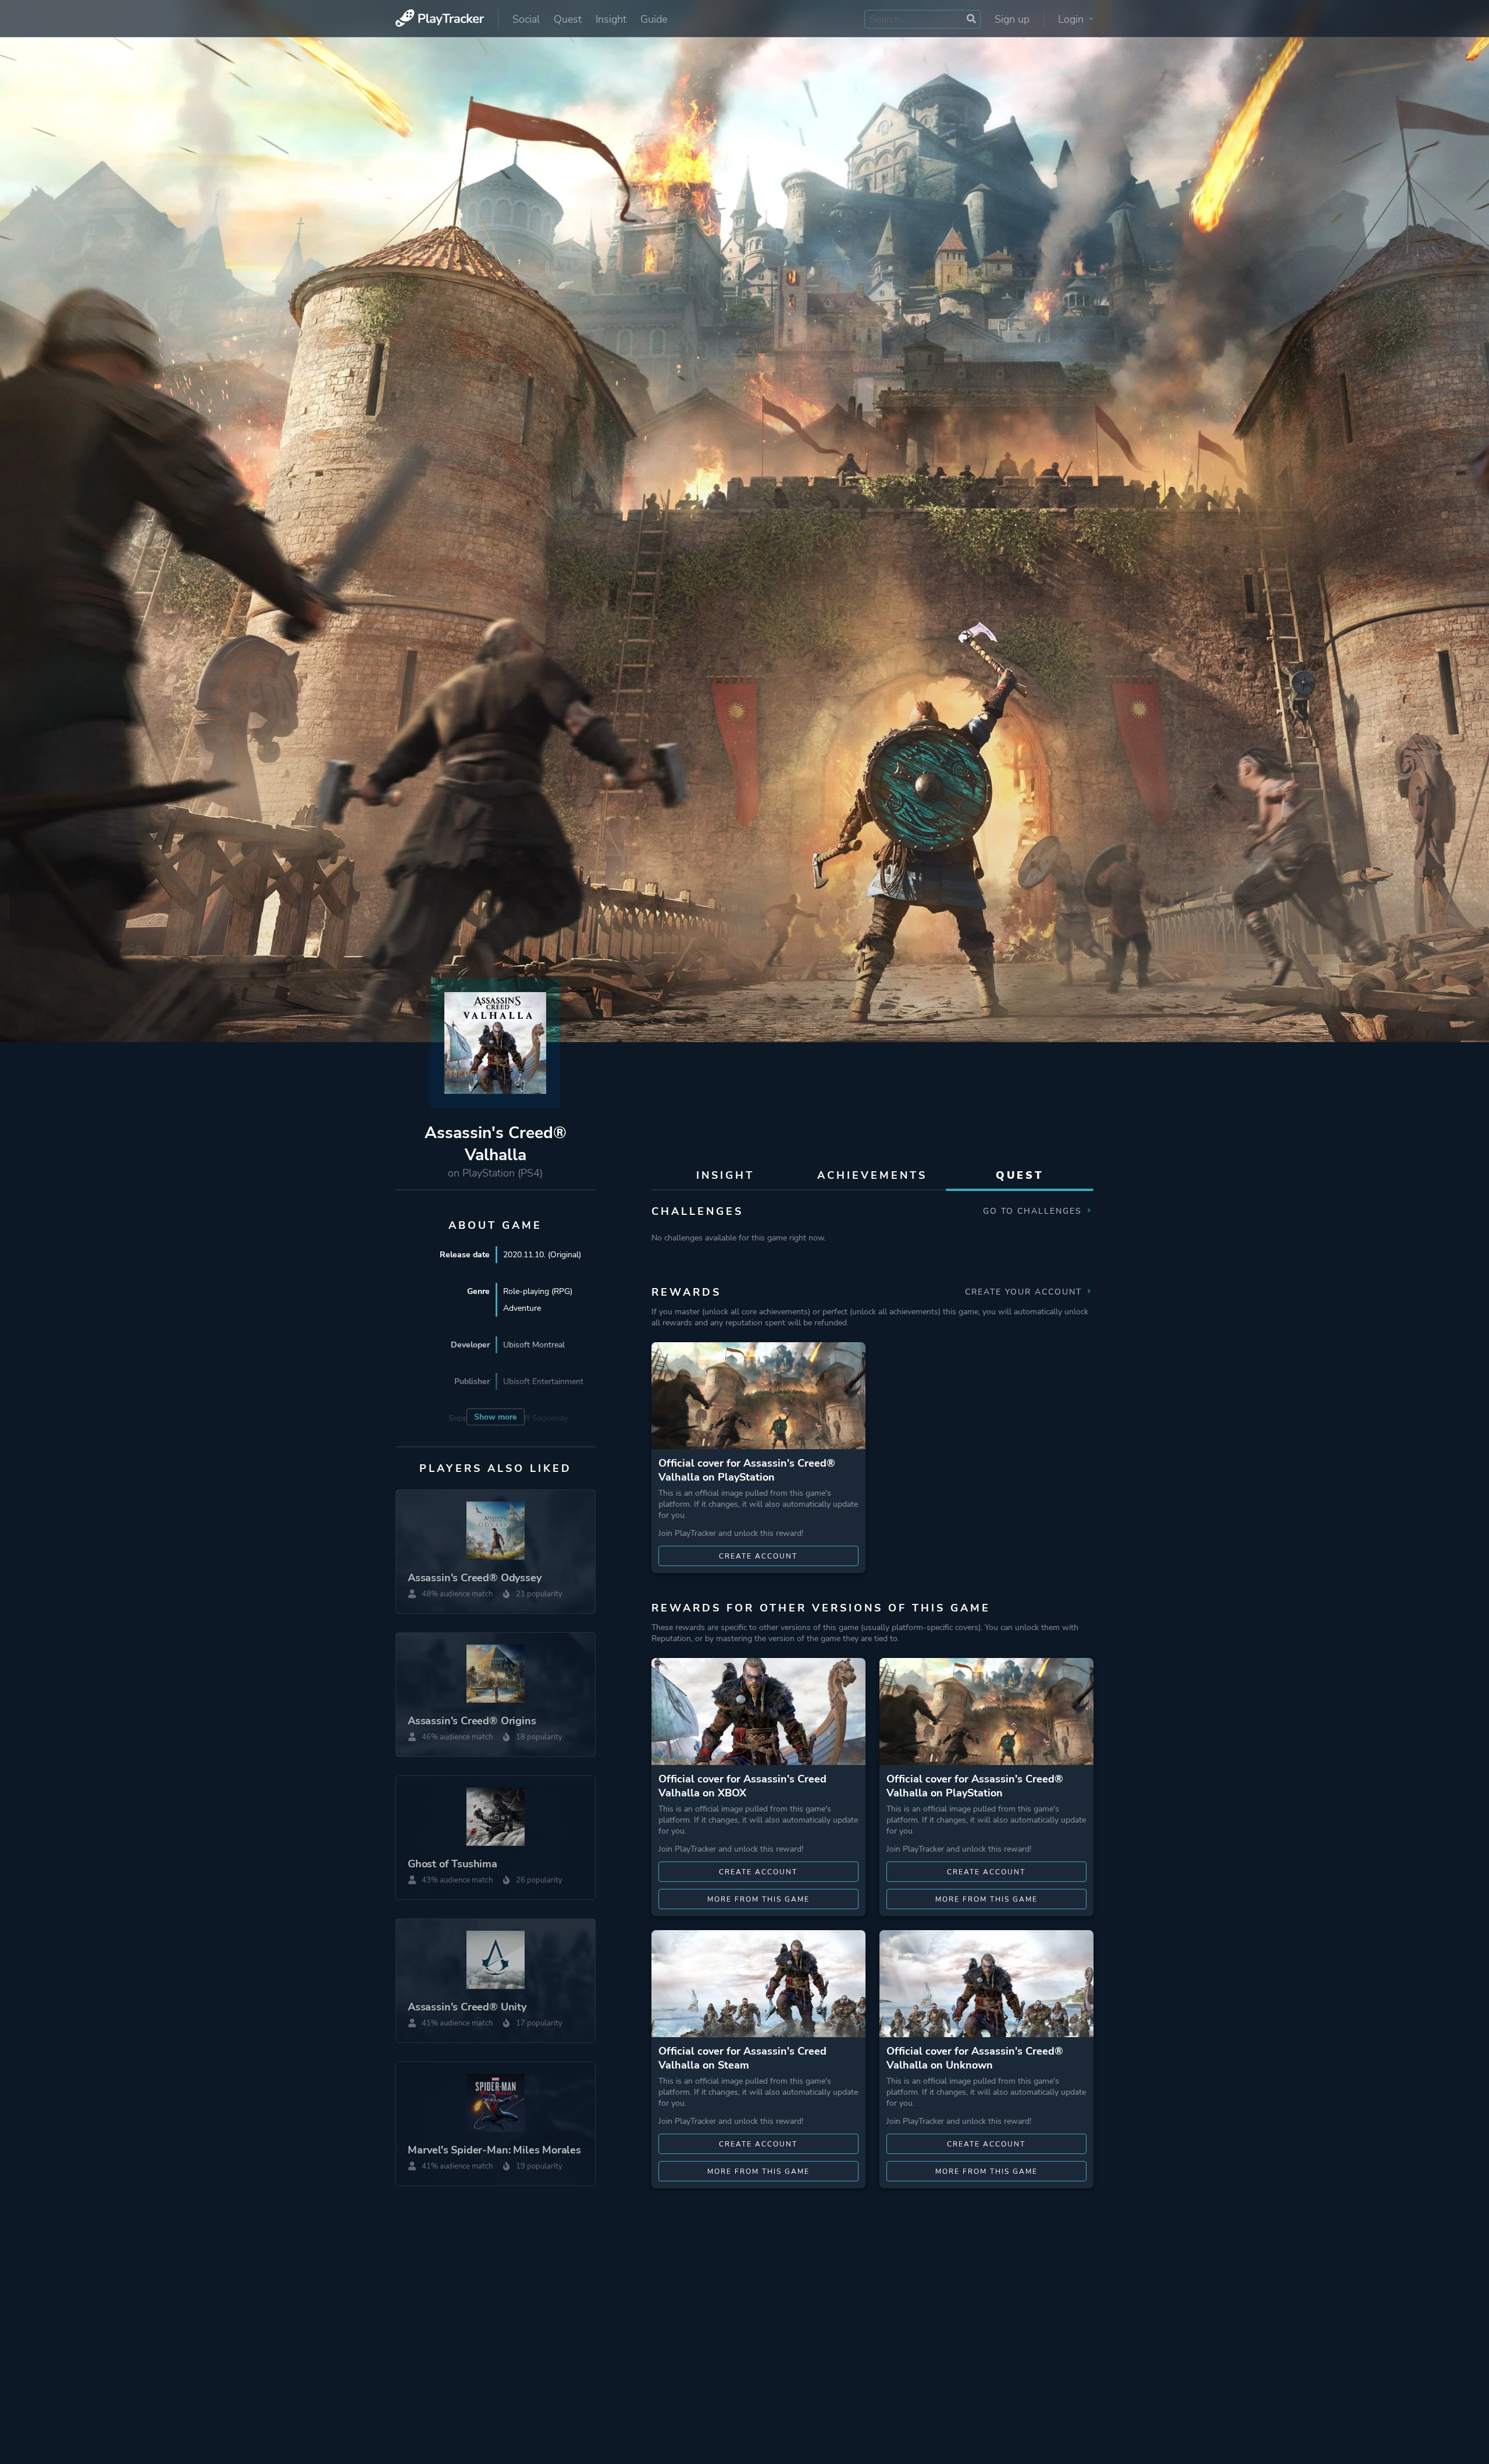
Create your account (1025, 1292)
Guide (654, 19)
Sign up (1012, 19)
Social (526, 19)
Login (1072, 19)
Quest (568, 19)
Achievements (872, 1175)
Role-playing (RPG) (538, 1291)
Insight (611, 19)
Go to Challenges (1034, 1211)
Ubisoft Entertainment (543, 1381)
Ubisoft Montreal (534, 1345)
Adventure (522, 1308)
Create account (758, 1556)
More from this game (758, 1899)
